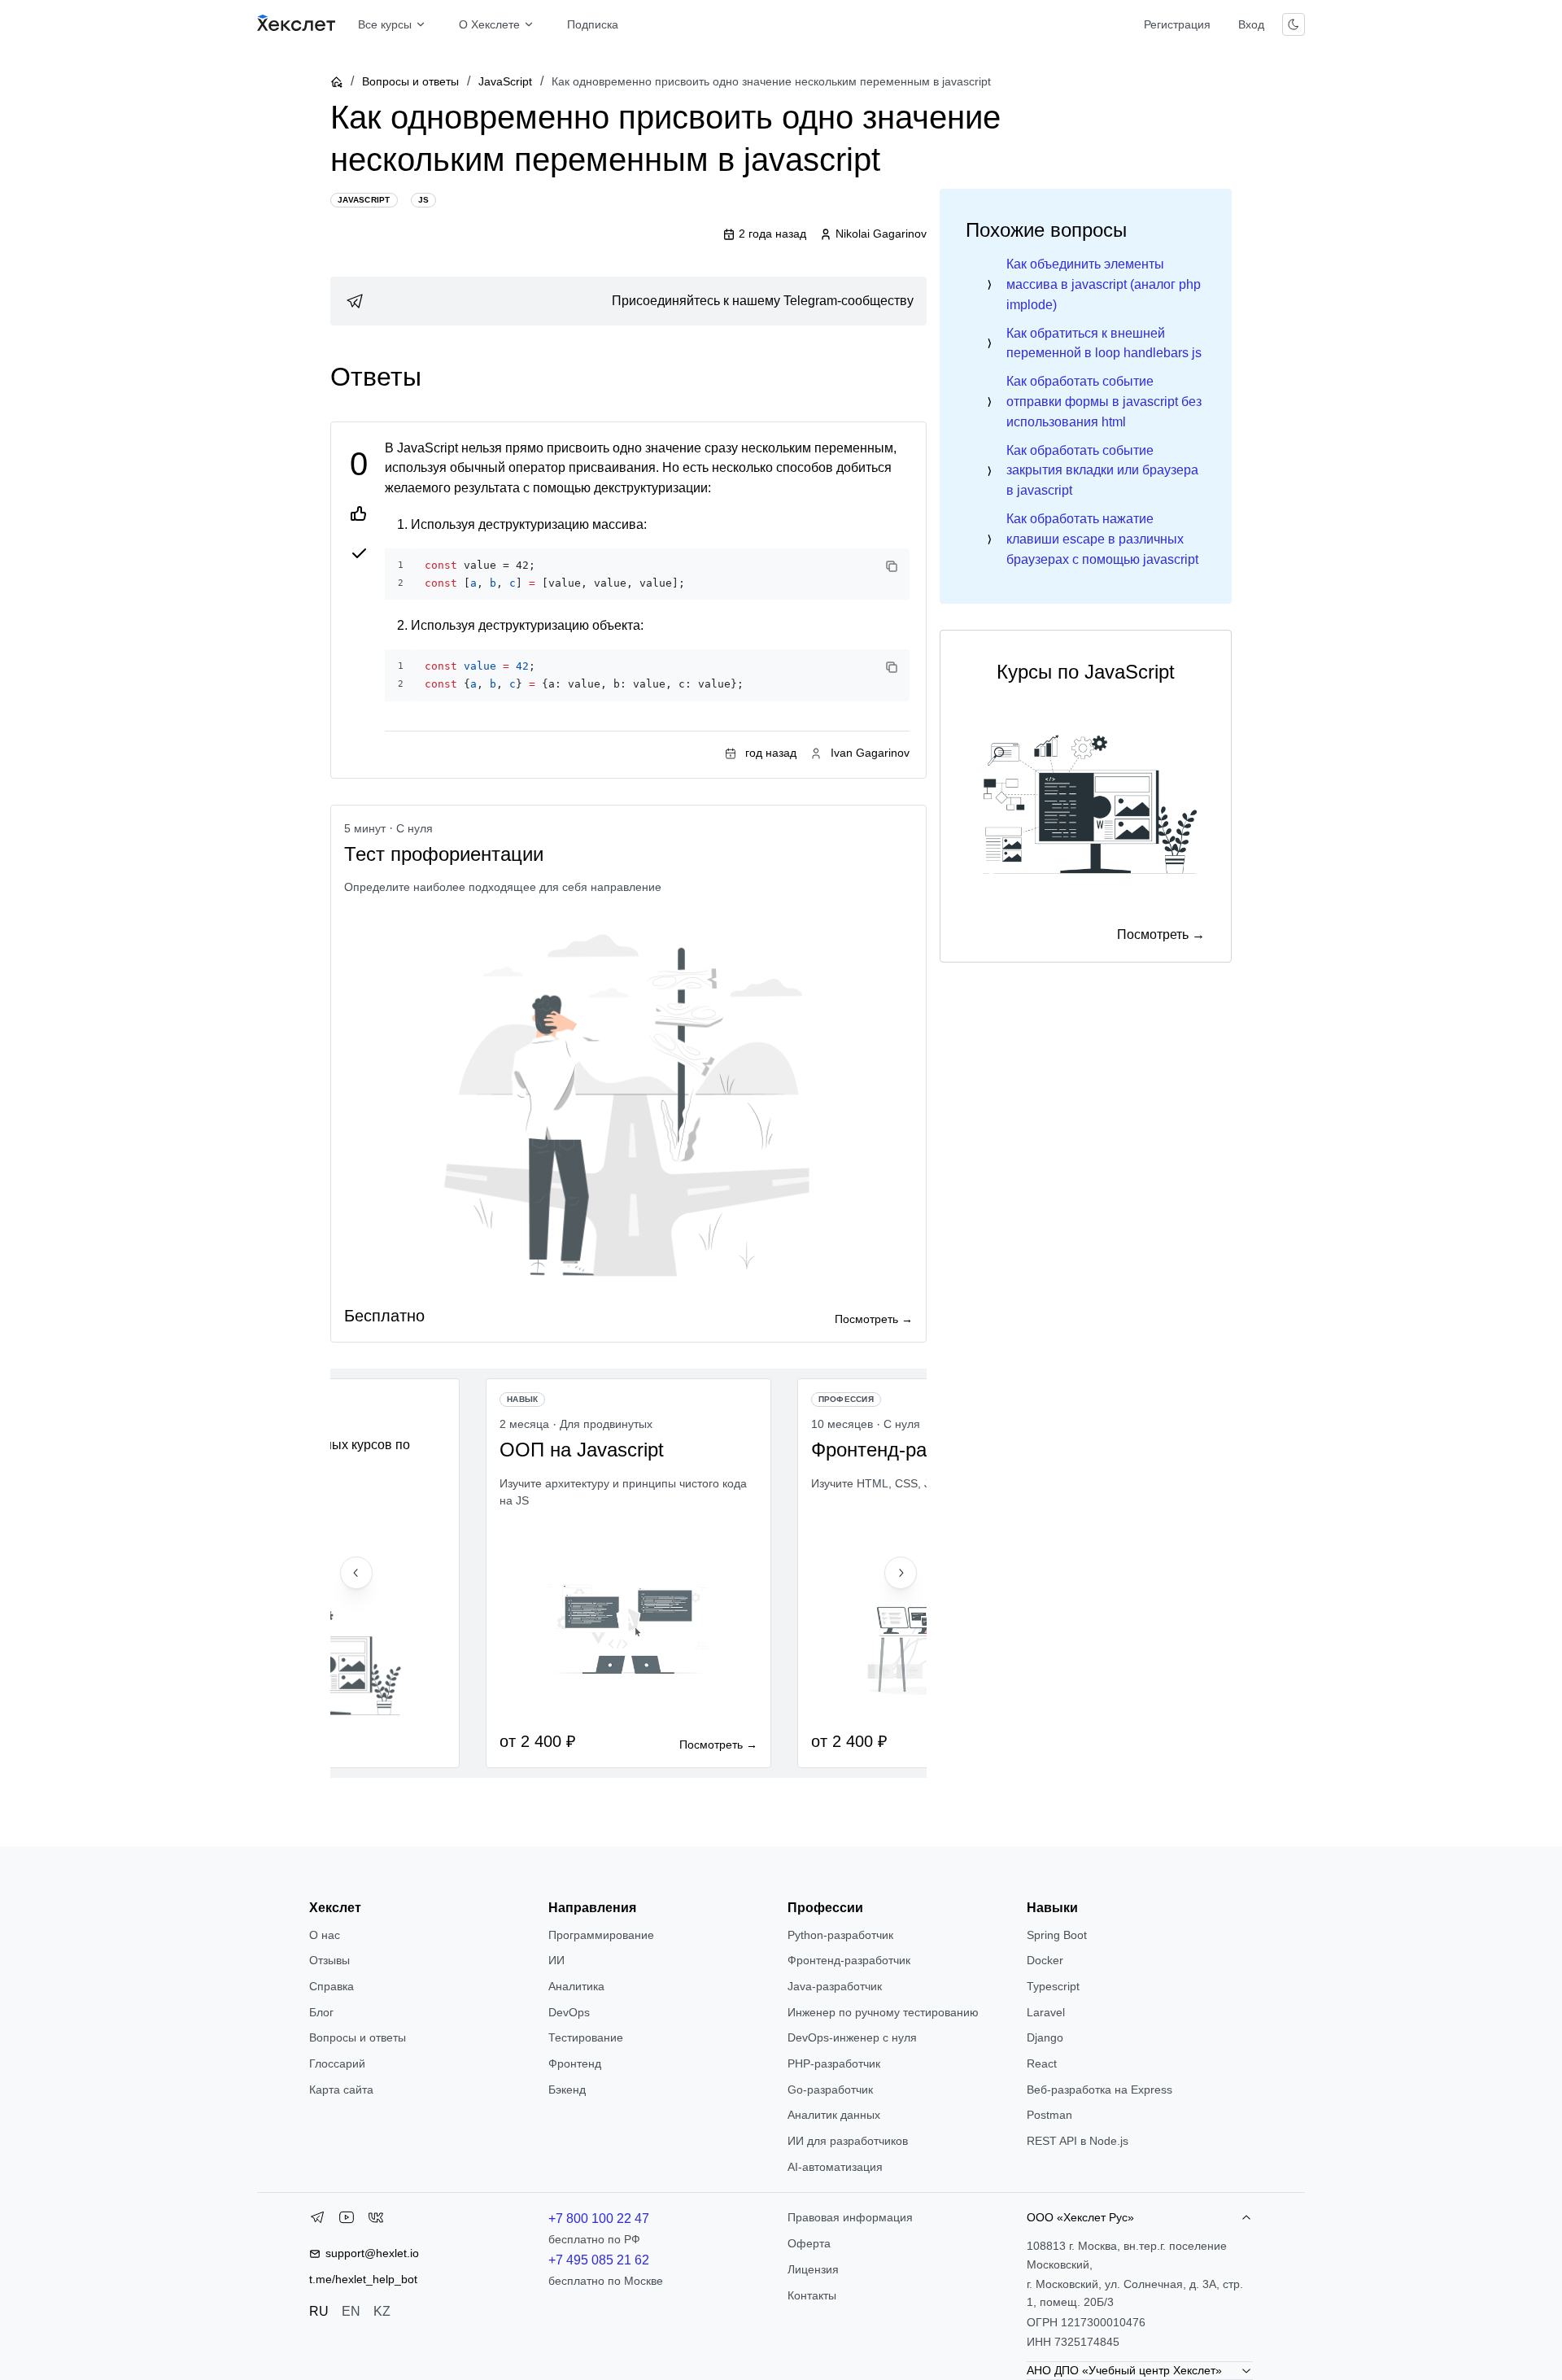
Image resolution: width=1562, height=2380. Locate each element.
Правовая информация (850, 2217)
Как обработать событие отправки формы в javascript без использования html (1104, 402)
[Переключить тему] (1294, 24)
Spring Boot (1057, 1935)
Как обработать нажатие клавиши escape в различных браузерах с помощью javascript (1102, 539)
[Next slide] (901, 1573)
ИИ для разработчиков (848, 2141)
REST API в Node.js (1078, 2141)
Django (1045, 2037)
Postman (1049, 2115)
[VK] (376, 2221)
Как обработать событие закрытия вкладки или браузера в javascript (1102, 471)
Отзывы (329, 1960)
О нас (325, 1935)
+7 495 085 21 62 (599, 2260)
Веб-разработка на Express (1100, 2090)
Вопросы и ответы (410, 81)
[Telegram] (317, 2221)
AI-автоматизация (835, 2167)
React (1042, 2063)
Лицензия (813, 2269)
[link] (628, 301)
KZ (382, 2311)
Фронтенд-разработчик (849, 1960)
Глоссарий (337, 2063)
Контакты (812, 2295)
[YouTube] (347, 2221)
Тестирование (586, 2037)
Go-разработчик (830, 2090)
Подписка (593, 24)
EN (351, 2311)
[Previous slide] (356, 1573)
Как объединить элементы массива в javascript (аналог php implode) (1104, 284)
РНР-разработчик (834, 2063)
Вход (1251, 24)
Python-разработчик (840, 1935)
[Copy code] (892, 566)
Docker (1045, 1960)
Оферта (809, 2243)
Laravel (1046, 2012)
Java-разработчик (835, 1986)
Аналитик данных (834, 2115)
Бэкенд (567, 2090)
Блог (321, 2012)
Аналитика (576, 1986)
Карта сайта (341, 2090)
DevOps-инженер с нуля (852, 2037)
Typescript (1053, 1986)
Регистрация (1177, 24)
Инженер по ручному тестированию (883, 2012)
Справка (332, 1986)
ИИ (556, 1960)
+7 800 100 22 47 (599, 2218)
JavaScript (505, 81)
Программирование (601, 1935)
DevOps (569, 2012)
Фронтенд (575, 2063)
